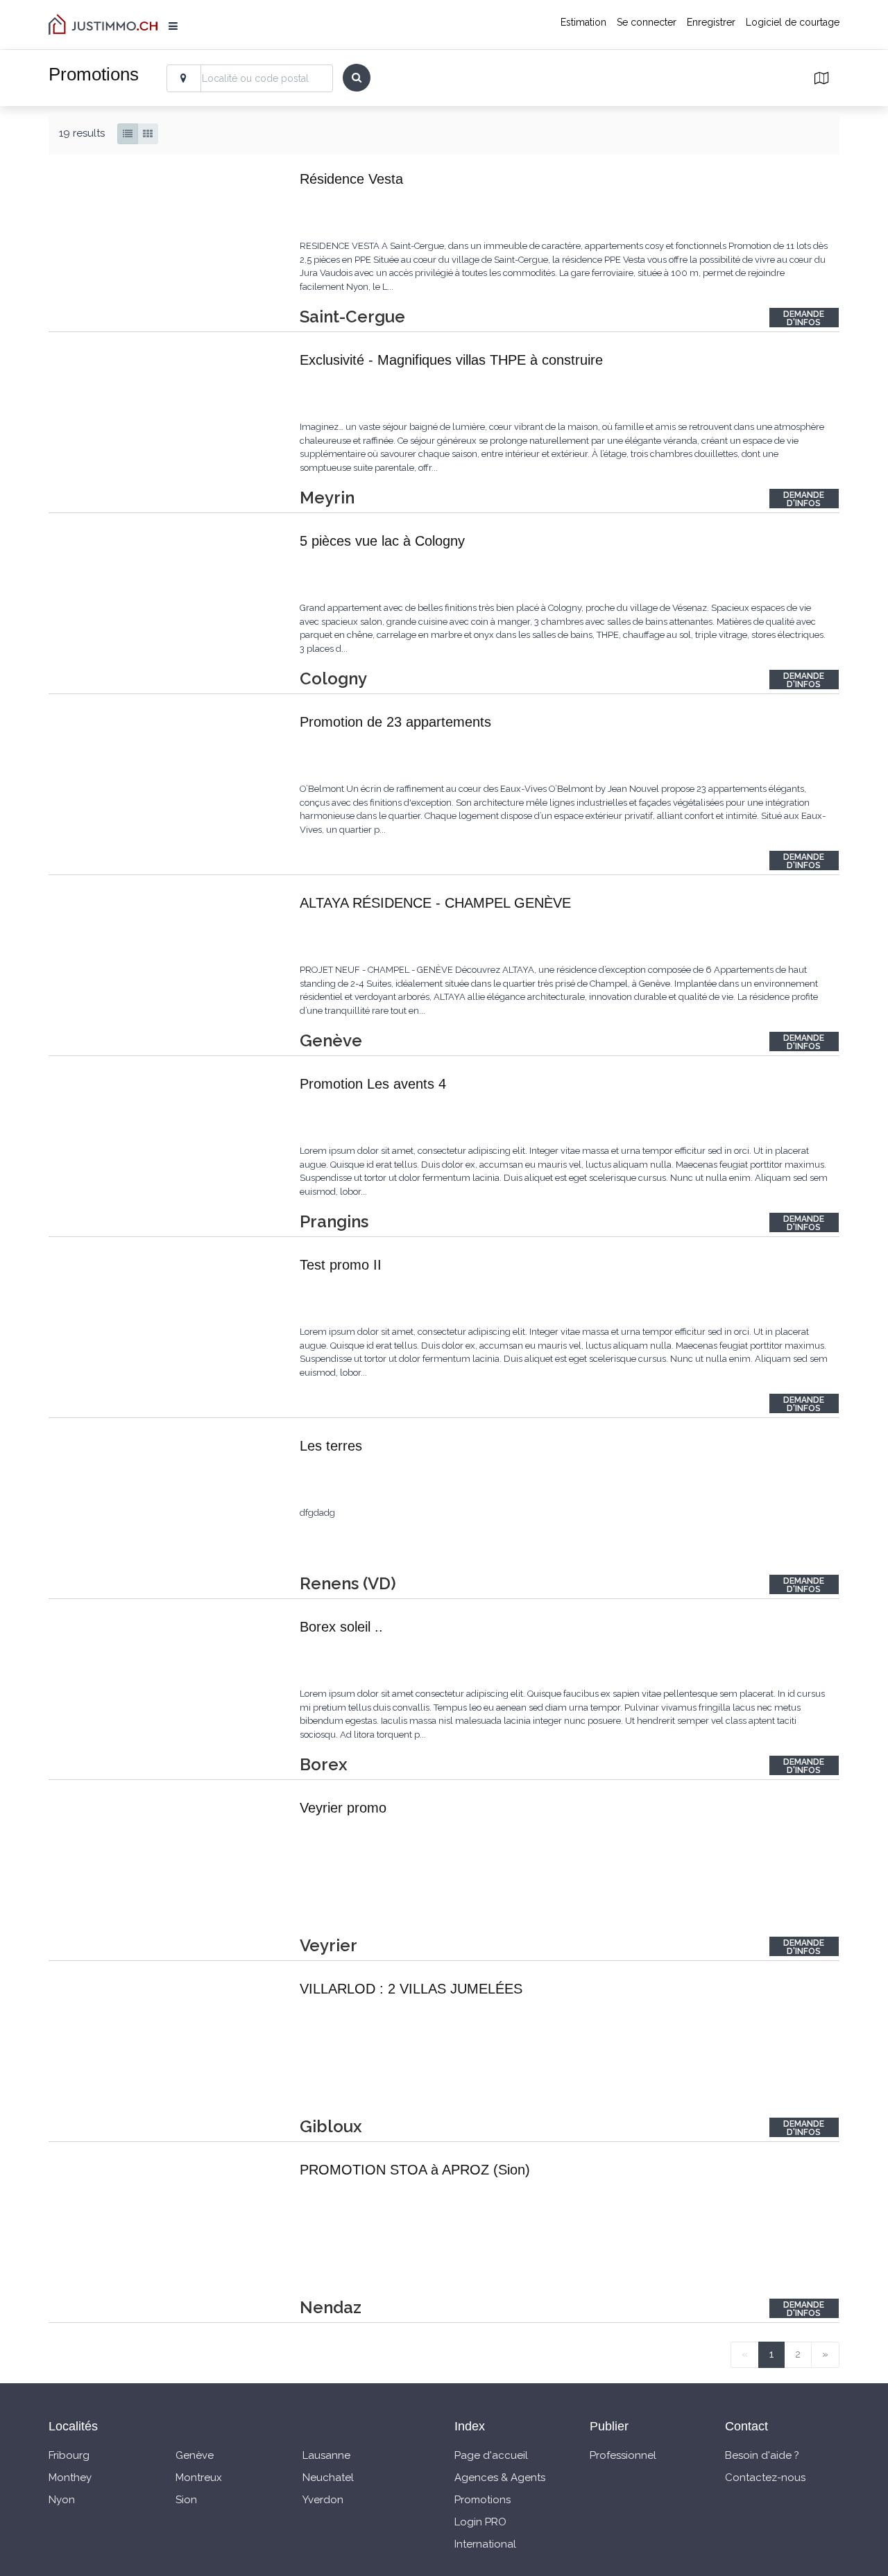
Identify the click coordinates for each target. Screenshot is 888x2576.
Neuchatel (328, 2478)
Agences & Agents (500, 2478)
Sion (186, 2500)
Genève (195, 2455)
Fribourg (69, 2455)
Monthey (70, 2478)
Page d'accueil (491, 2455)
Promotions (483, 2500)
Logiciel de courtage (793, 22)
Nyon (62, 2500)
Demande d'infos (804, 318)
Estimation (583, 22)
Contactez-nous (765, 2478)
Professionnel (623, 2455)
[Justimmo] (103, 24)
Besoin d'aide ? (762, 2455)
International (485, 2544)
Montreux (199, 2478)
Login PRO (480, 2522)
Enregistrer (711, 22)
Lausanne (326, 2455)
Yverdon (323, 2500)
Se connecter (647, 22)
